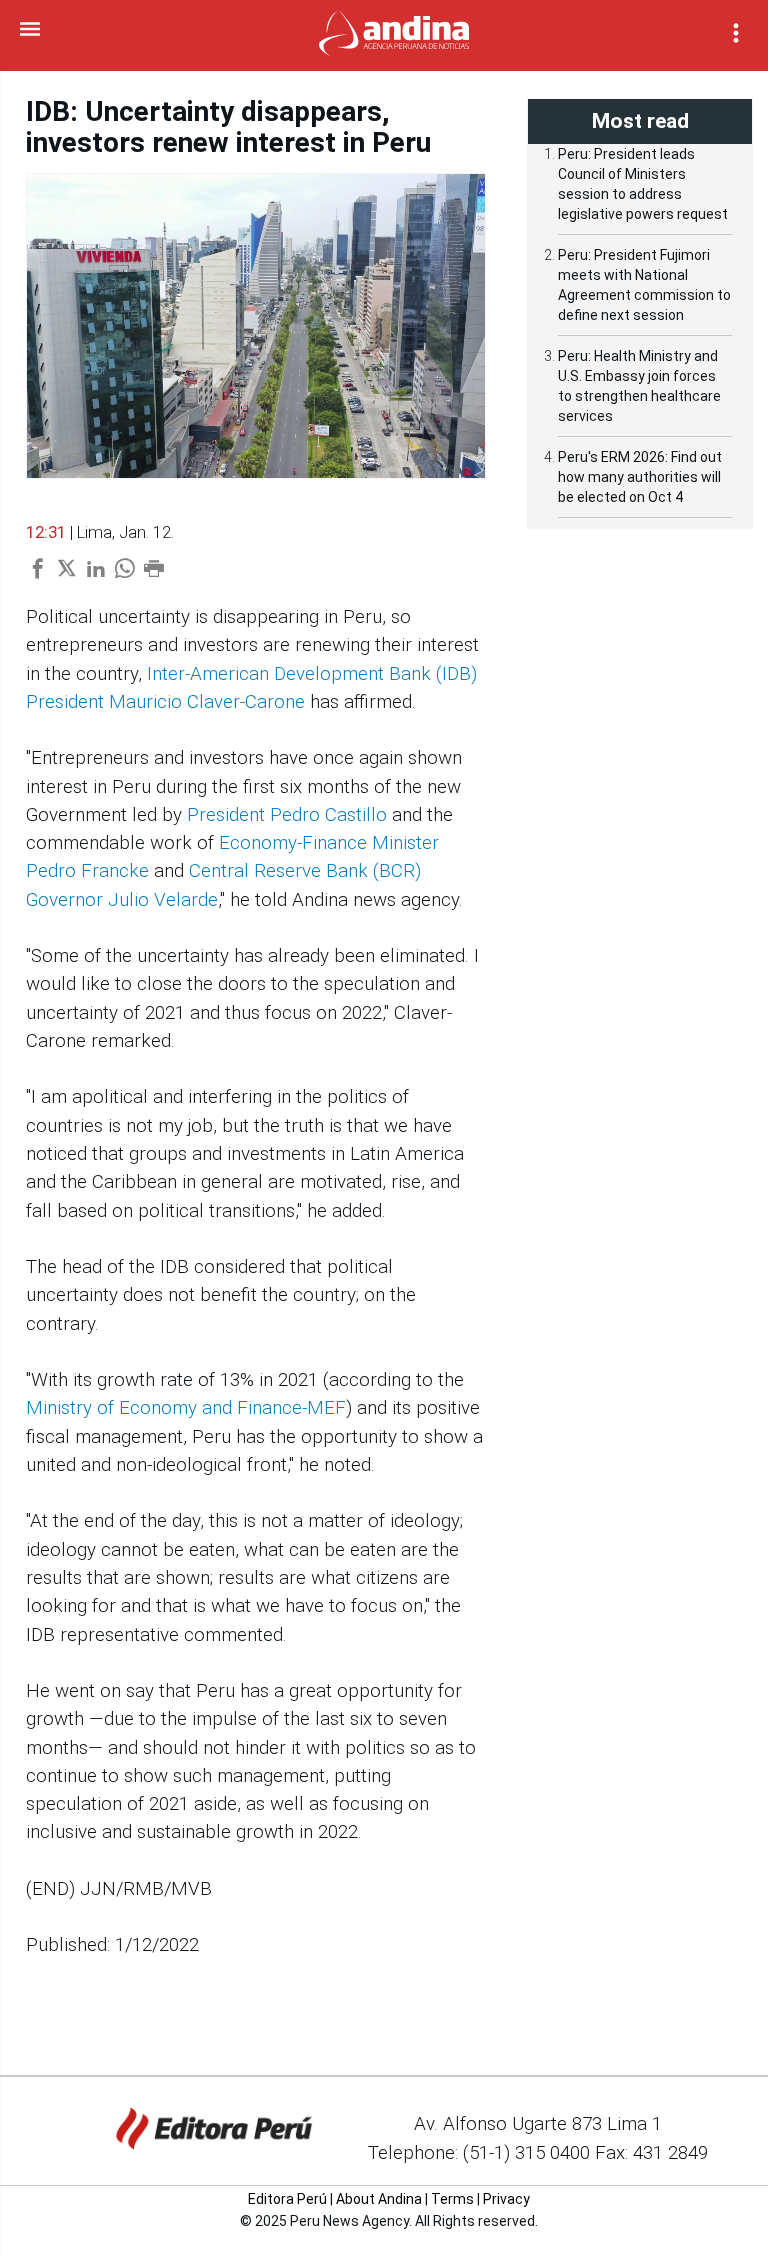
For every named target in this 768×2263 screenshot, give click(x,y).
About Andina (379, 2199)
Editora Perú (287, 2199)
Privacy (506, 2199)
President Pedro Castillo (287, 815)
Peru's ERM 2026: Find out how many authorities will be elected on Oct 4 (640, 477)
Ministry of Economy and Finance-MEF (186, 1408)
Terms (452, 2199)
